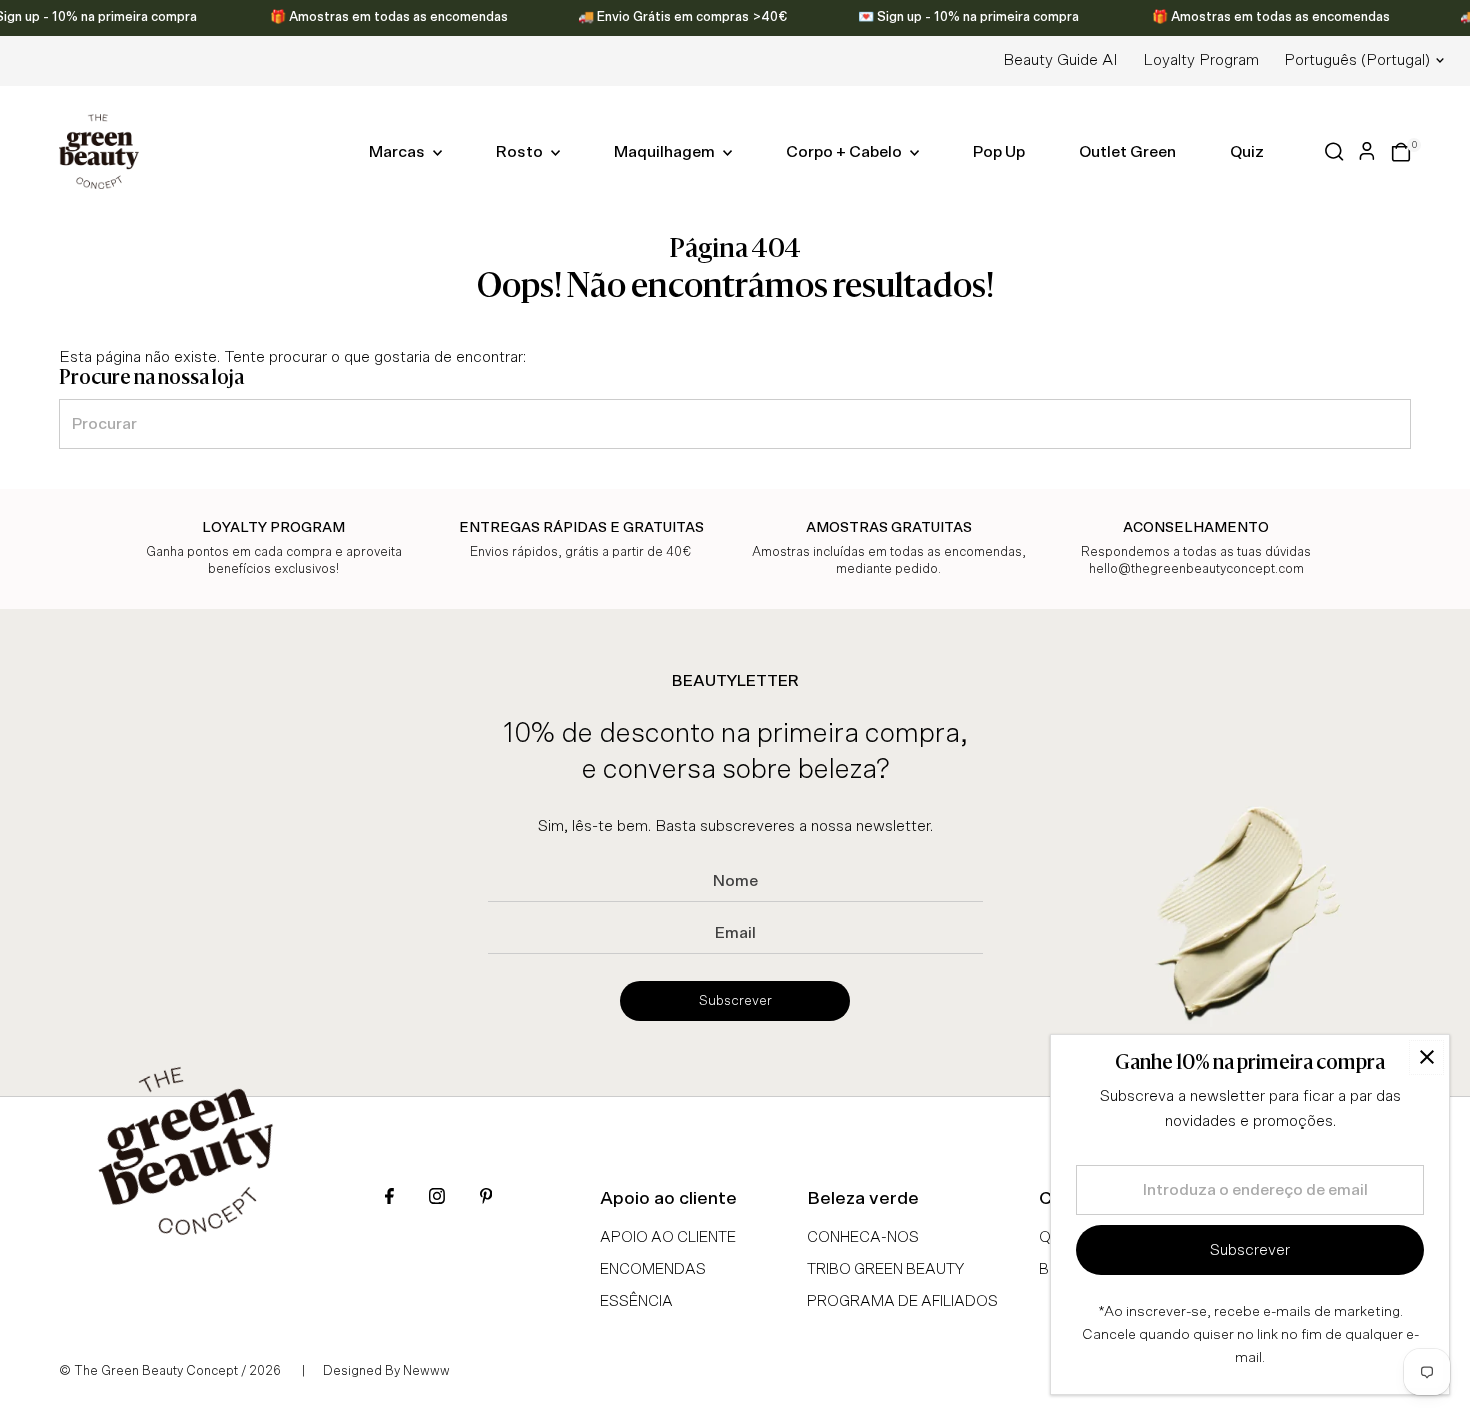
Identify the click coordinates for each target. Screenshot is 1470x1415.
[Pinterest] (486, 1198)
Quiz (1247, 152)
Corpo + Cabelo (845, 152)
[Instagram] (437, 1198)
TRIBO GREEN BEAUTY (885, 1269)
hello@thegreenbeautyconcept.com (1196, 569)
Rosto (521, 152)
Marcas (398, 152)
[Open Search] (1334, 151)
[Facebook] (389, 1198)
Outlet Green (1127, 152)
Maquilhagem (666, 152)
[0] (1401, 152)
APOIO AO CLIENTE (668, 1237)
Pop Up (999, 152)
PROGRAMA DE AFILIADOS (902, 1301)
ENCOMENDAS (653, 1269)
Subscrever (735, 1001)
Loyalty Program (1201, 60)
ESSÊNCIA (636, 1301)
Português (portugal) (1357, 60)
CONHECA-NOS (863, 1237)
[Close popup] (1426, 1057)
